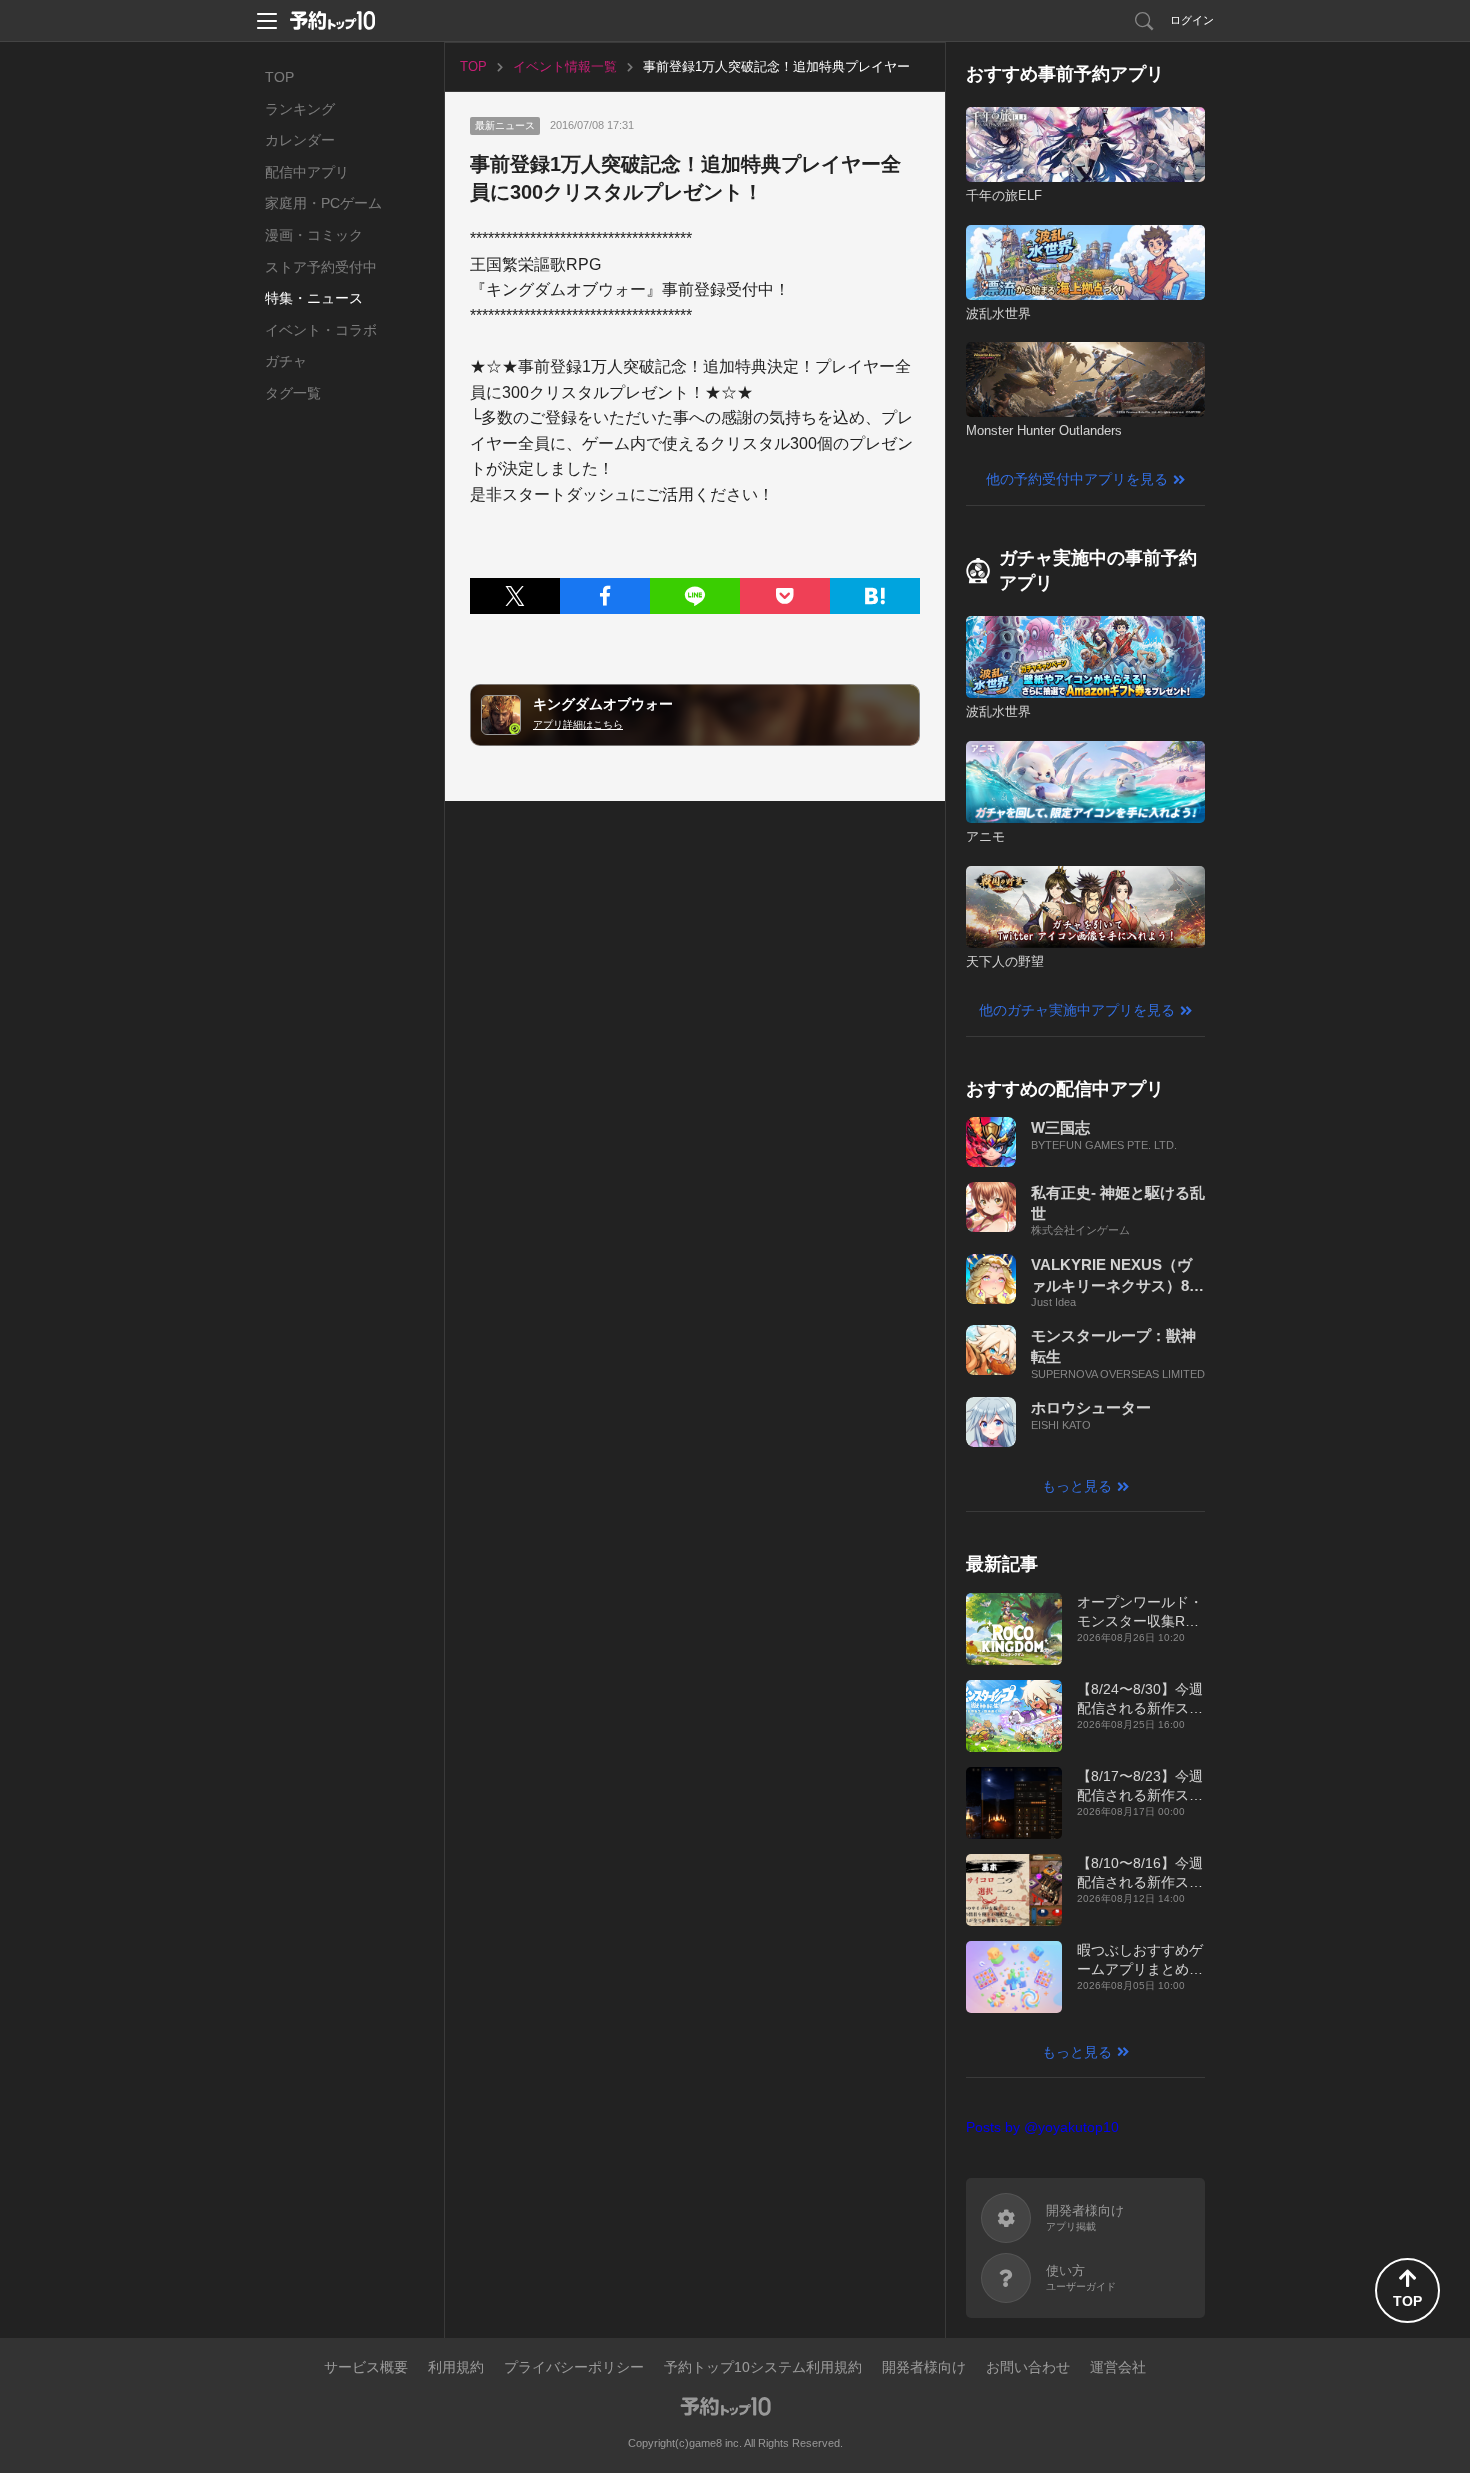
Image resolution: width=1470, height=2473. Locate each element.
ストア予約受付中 (321, 267)
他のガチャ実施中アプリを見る (1077, 1010)
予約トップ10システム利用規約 (763, 2367)
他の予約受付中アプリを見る (1077, 479)
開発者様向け (924, 2367)
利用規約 (456, 2367)
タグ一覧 (293, 393)
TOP (279, 77)
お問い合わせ (1028, 2367)
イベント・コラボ (321, 330)
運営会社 (1118, 2367)
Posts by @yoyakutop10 (1042, 2127)
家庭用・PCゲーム (323, 203)
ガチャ (286, 361)
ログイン (1192, 20)
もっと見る (1077, 1486)
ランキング (300, 109)
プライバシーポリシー (574, 2367)
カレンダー (300, 140)
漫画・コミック (314, 235)
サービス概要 (366, 2367)
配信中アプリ (307, 172)
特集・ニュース (314, 298)
